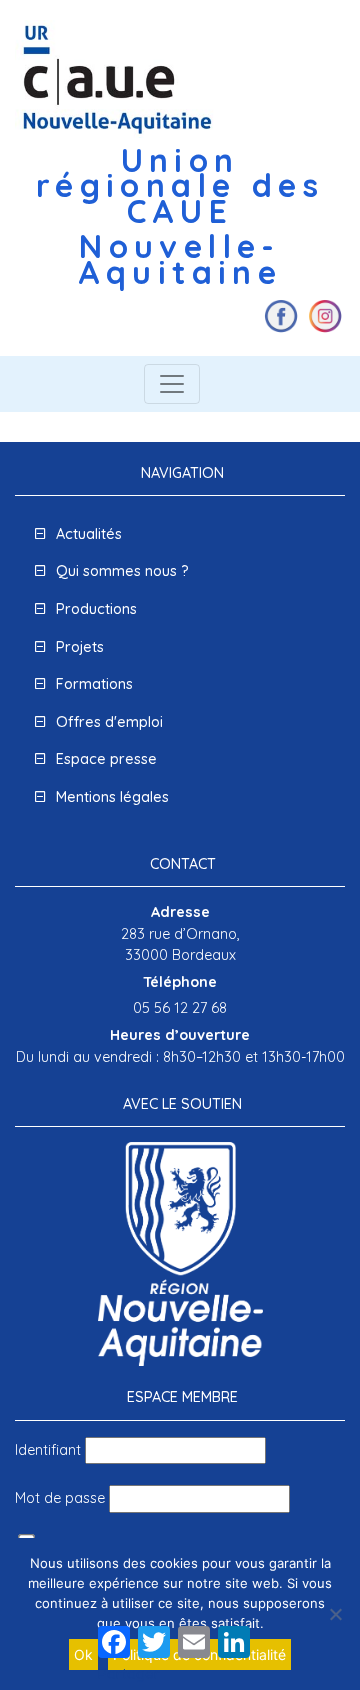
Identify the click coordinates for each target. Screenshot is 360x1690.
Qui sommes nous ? (122, 571)
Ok (83, 1654)
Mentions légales (112, 797)
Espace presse (106, 759)
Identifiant (48, 1450)
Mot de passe (60, 1498)
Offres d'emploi (109, 722)
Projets (80, 647)
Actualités (89, 534)
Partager (129, 1674)
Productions (96, 609)
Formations (94, 684)
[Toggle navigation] (172, 384)
